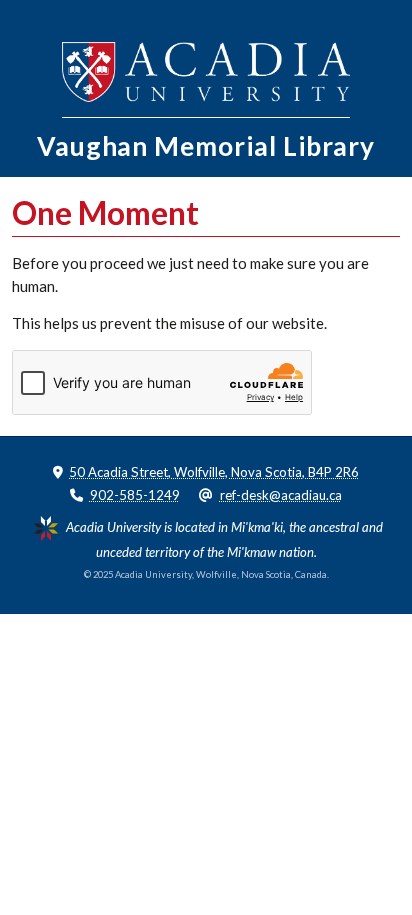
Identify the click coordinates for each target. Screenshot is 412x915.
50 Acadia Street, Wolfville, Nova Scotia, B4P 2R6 (214, 472)
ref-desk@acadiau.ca (281, 495)
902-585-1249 (135, 495)
